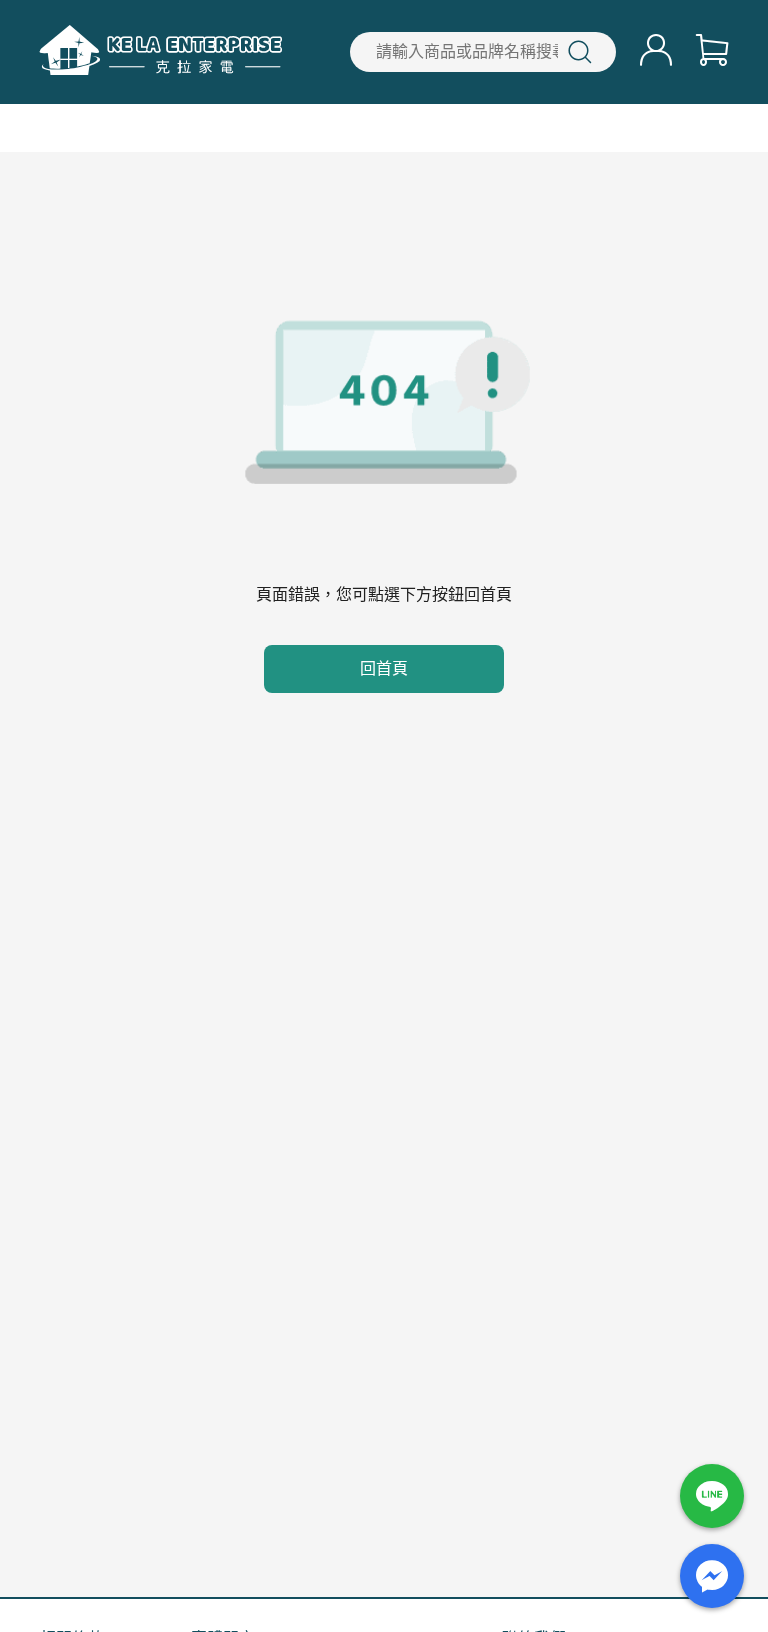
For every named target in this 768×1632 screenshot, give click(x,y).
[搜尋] (580, 52)
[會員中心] (656, 52)
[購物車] (712, 52)
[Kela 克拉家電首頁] (161, 52)
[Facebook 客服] (712, 1576)
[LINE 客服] (712, 1496)
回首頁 (384, 668)
